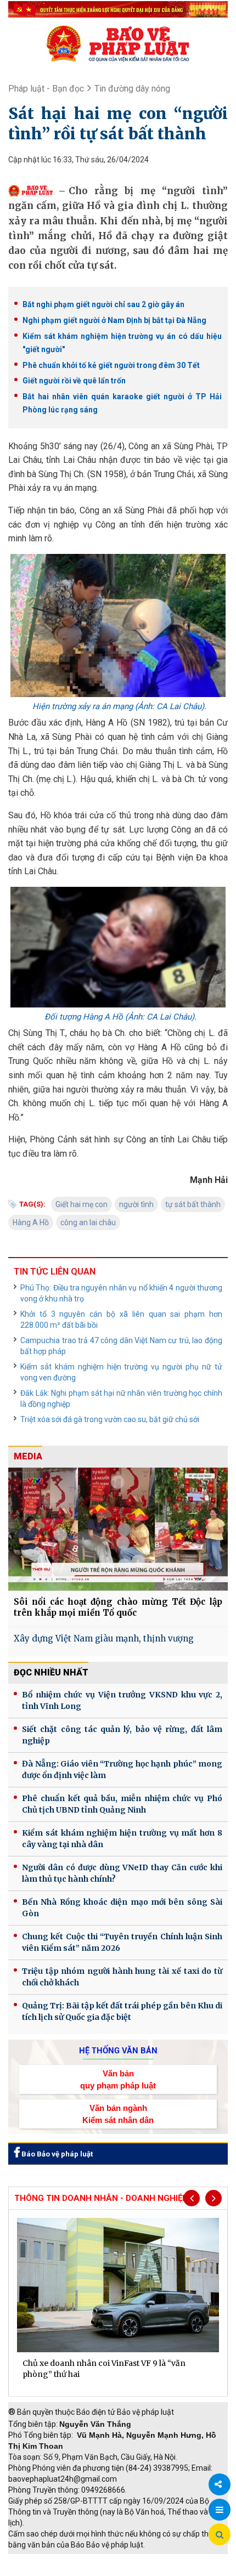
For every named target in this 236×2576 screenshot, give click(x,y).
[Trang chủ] (118, 43)
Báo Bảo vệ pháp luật (56, 2154)
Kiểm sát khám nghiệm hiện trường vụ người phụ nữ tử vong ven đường (121, 1372)
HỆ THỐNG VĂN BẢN (118, 2051)
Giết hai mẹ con (82, 1204)
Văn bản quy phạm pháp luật (118, 2079)
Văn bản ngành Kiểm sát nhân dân (118, 2114)
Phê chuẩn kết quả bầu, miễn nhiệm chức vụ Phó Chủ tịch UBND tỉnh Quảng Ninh (122, 1804)
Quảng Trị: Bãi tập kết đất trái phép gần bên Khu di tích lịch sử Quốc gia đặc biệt (122, 2011)
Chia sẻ (220, 2484)
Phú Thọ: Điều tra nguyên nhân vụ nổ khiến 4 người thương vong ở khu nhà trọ (121, 1293)
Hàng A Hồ (31, 1222)
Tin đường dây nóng (132, 89)
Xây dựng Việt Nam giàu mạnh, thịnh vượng (104, 1638)
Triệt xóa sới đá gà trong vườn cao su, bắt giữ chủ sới (110, 1419)
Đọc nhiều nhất (51, 1672)
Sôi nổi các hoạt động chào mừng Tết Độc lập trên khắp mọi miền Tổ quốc (118, 1607)
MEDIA (28, 1456)
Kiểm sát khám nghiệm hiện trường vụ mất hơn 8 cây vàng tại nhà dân (122, 1839)
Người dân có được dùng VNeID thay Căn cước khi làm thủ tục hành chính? (122, 1873)
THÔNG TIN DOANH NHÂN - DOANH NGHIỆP (101, 2198)
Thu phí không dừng (47, 2571)
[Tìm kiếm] (220, 2535)
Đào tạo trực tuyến (123, 2571)
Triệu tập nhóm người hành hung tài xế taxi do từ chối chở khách (122, 1977)
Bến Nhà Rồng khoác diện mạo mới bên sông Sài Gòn (122, 1908)
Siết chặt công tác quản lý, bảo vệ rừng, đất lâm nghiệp (122, 1735)
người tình (136, 1204)
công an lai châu (88, 1222)
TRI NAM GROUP (41, 2560)
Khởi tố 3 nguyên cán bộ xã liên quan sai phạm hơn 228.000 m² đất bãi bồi (121, 1320)
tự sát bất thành (193, 1204)
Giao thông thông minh (119, 2560)
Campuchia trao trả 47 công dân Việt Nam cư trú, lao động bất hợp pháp (121, 1346)
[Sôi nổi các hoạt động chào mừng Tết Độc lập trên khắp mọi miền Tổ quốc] (118, 1529)
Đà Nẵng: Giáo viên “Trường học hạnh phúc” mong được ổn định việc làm (122, 1770)
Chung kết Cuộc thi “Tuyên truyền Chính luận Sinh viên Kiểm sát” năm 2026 (122, 1942)
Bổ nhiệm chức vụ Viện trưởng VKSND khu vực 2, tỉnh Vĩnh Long (122, 1700)
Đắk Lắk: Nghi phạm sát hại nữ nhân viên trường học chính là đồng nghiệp (121, 1399)
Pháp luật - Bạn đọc (46, 89)
